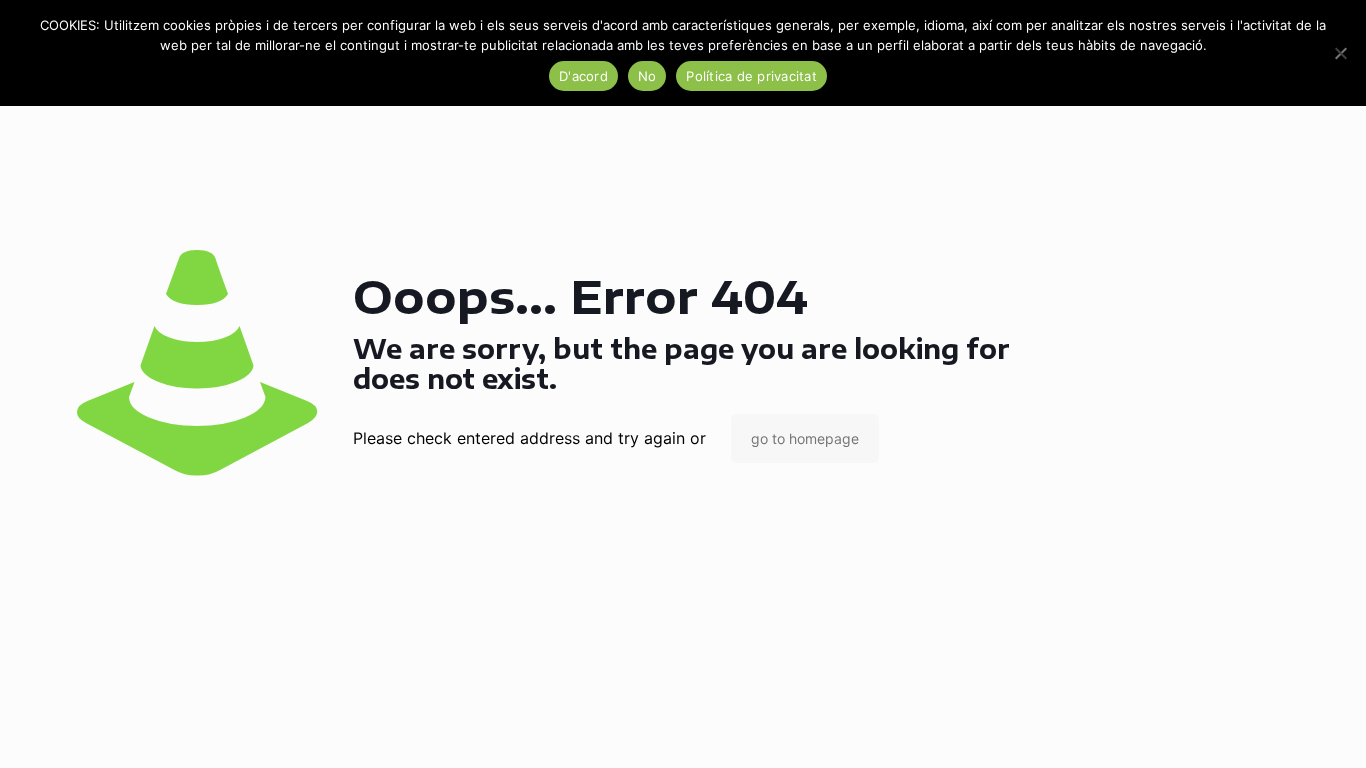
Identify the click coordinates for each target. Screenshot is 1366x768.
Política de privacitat (751, 76)
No (647, 76)
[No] (1341, 53)
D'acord (583, 76)
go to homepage (805, 438)
